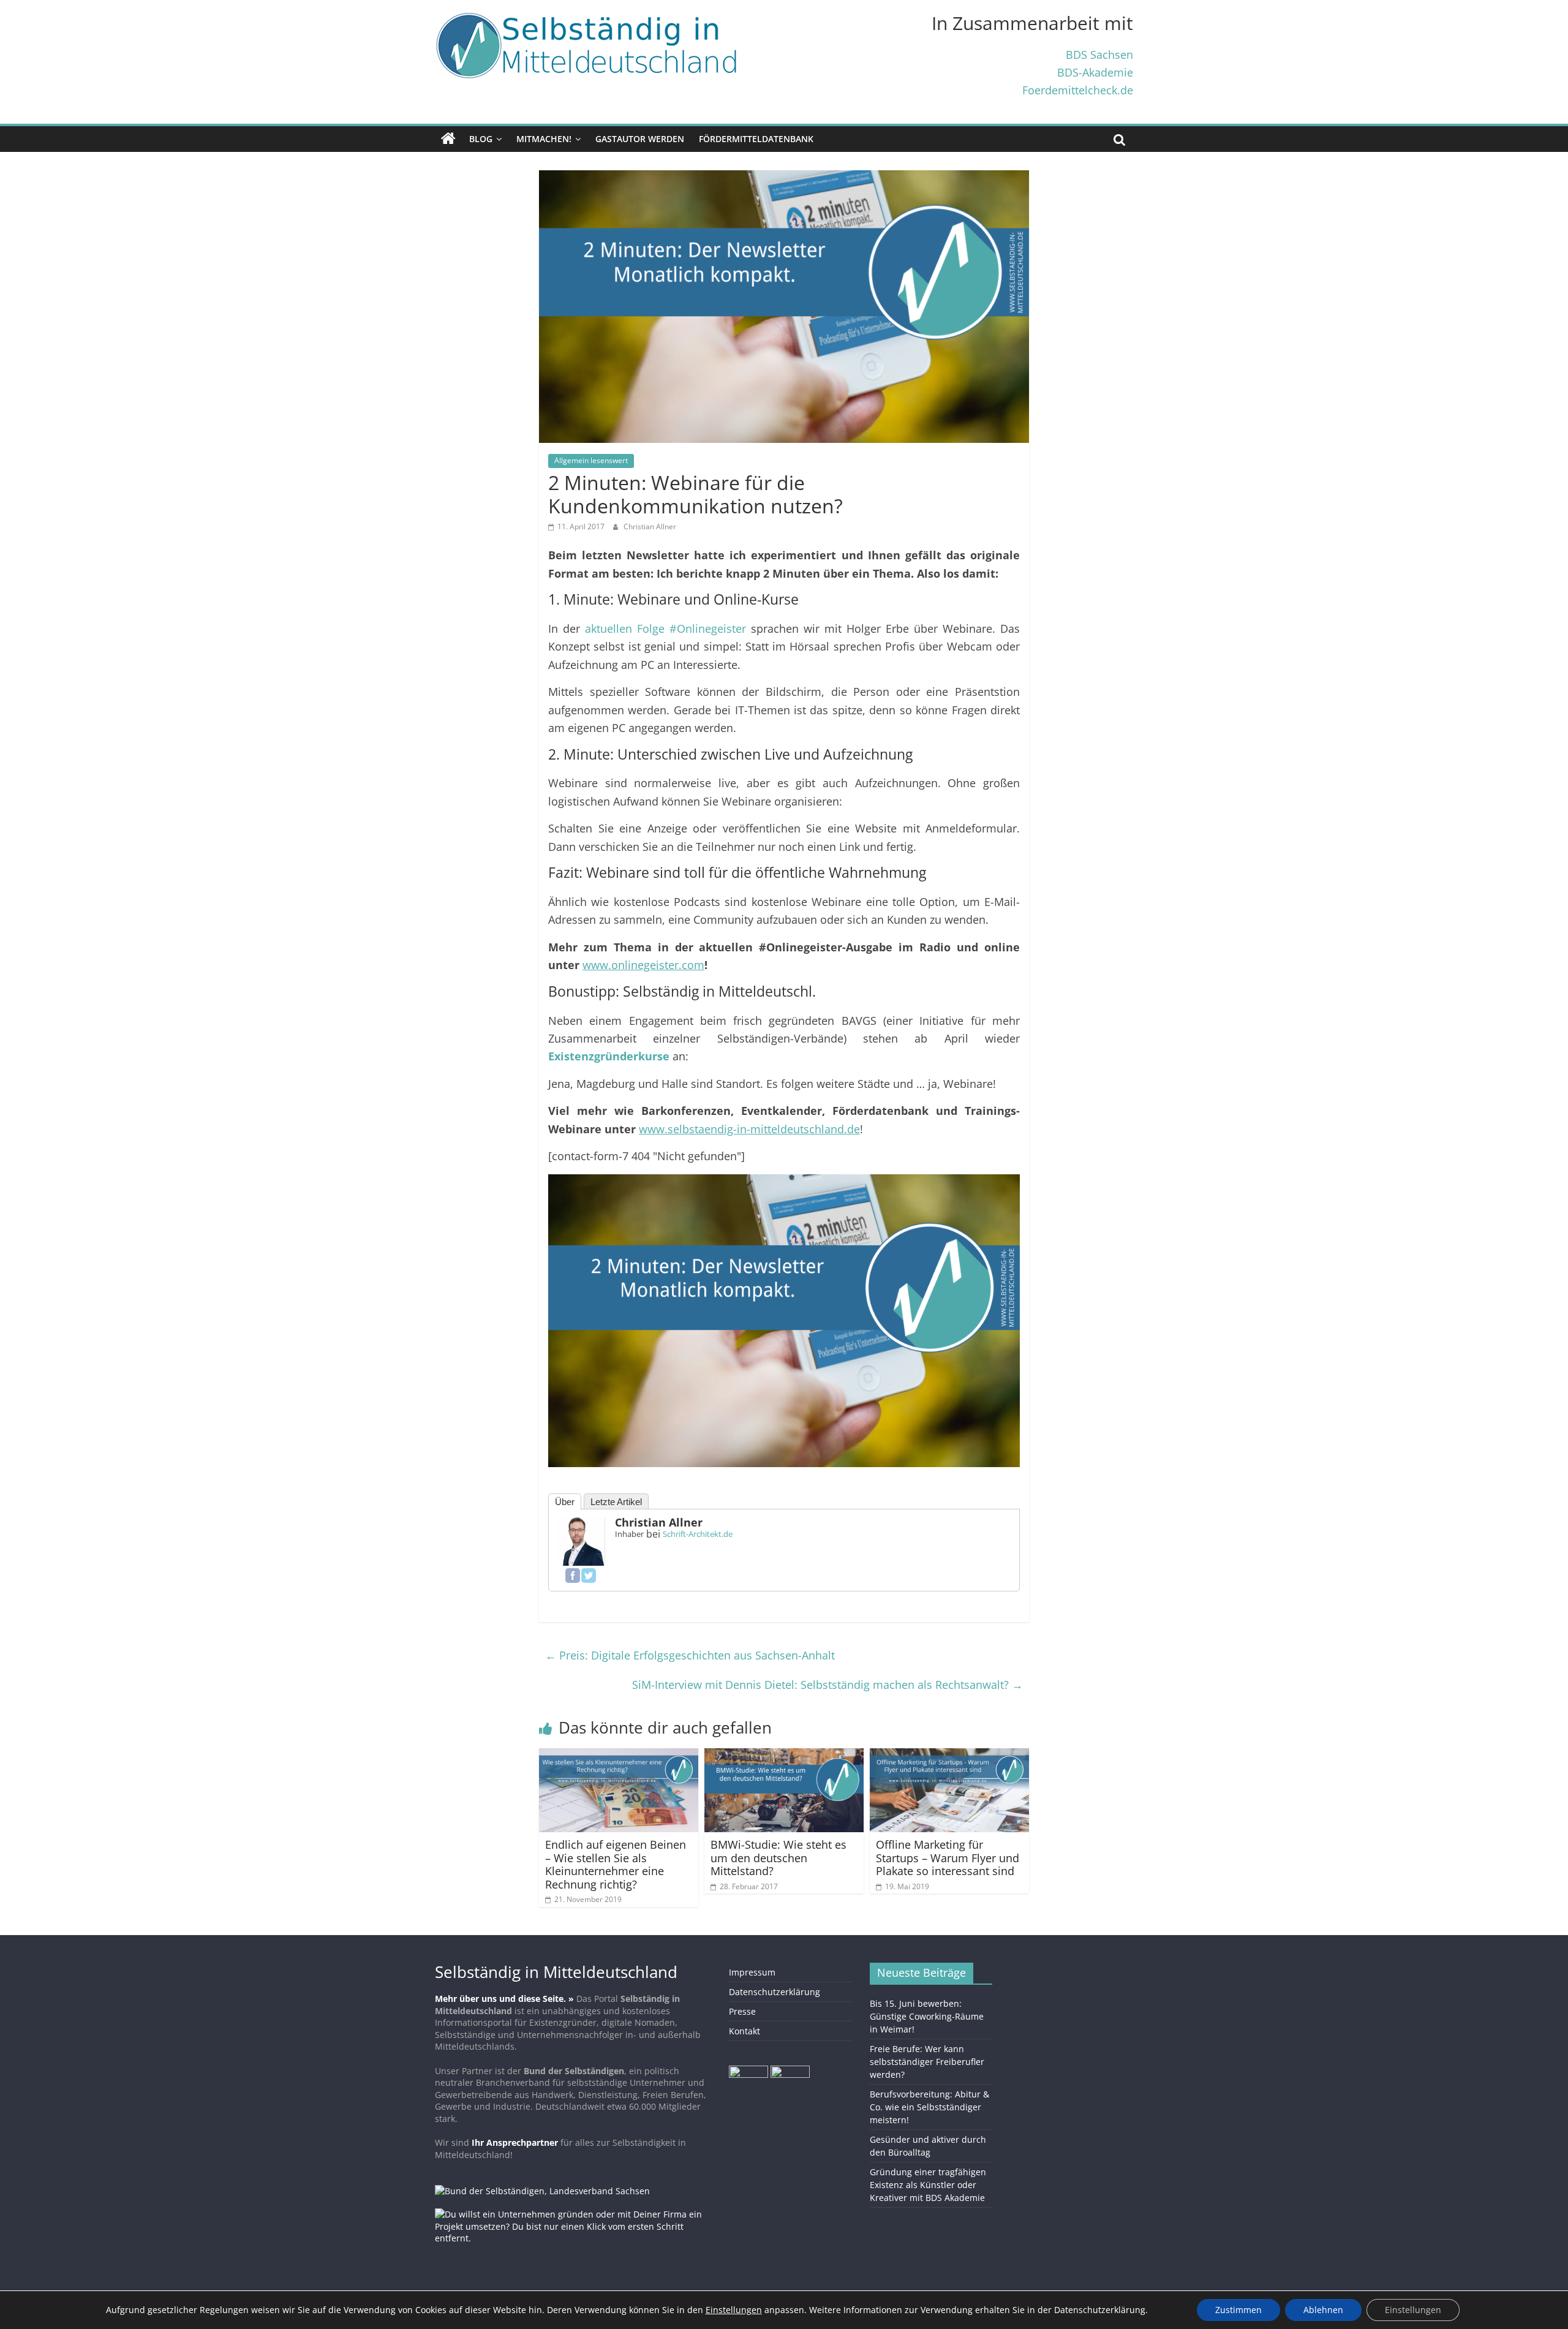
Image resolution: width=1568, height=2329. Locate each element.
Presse (742, 2011)
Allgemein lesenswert (591, 460)
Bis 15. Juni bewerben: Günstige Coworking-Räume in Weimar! (927, 2016)
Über (565, 1502)
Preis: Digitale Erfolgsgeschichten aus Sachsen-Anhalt (690, 1655)
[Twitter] (589, 1576)
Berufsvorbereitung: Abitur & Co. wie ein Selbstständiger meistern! (929, 2107)
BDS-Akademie (1095, 72)
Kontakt (744, 2031)
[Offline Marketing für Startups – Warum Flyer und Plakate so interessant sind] (949, 1756)
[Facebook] (573, 1576)
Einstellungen (1413, 2310)
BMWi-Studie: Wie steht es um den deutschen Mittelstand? (778, 1858)
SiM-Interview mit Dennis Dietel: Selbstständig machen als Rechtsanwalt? (827, 1685)
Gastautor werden (640, 139)
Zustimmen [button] (1238, 2310)
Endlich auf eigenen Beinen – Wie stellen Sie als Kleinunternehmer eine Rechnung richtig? (616, 1864)
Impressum (752, 1972)
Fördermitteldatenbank (756, 139)
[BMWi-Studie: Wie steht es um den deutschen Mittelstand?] (784, 1756)
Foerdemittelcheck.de (1078, 90)
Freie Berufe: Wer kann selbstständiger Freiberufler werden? (927, 2062)
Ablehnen (1323, 2310)
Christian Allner (650, 527)
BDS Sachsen (1099, 54)
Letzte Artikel (616, 1502)
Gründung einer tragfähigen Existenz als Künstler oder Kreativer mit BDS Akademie (928, 2185)
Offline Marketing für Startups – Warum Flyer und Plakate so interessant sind (948, 1858)
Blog (481, 139)
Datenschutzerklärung (775, 1992)
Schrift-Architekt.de (698, 1534)
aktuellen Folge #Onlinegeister (665, 628)
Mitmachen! (544, 139)
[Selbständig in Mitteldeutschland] (448, 139)
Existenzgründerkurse (609, 1056)
